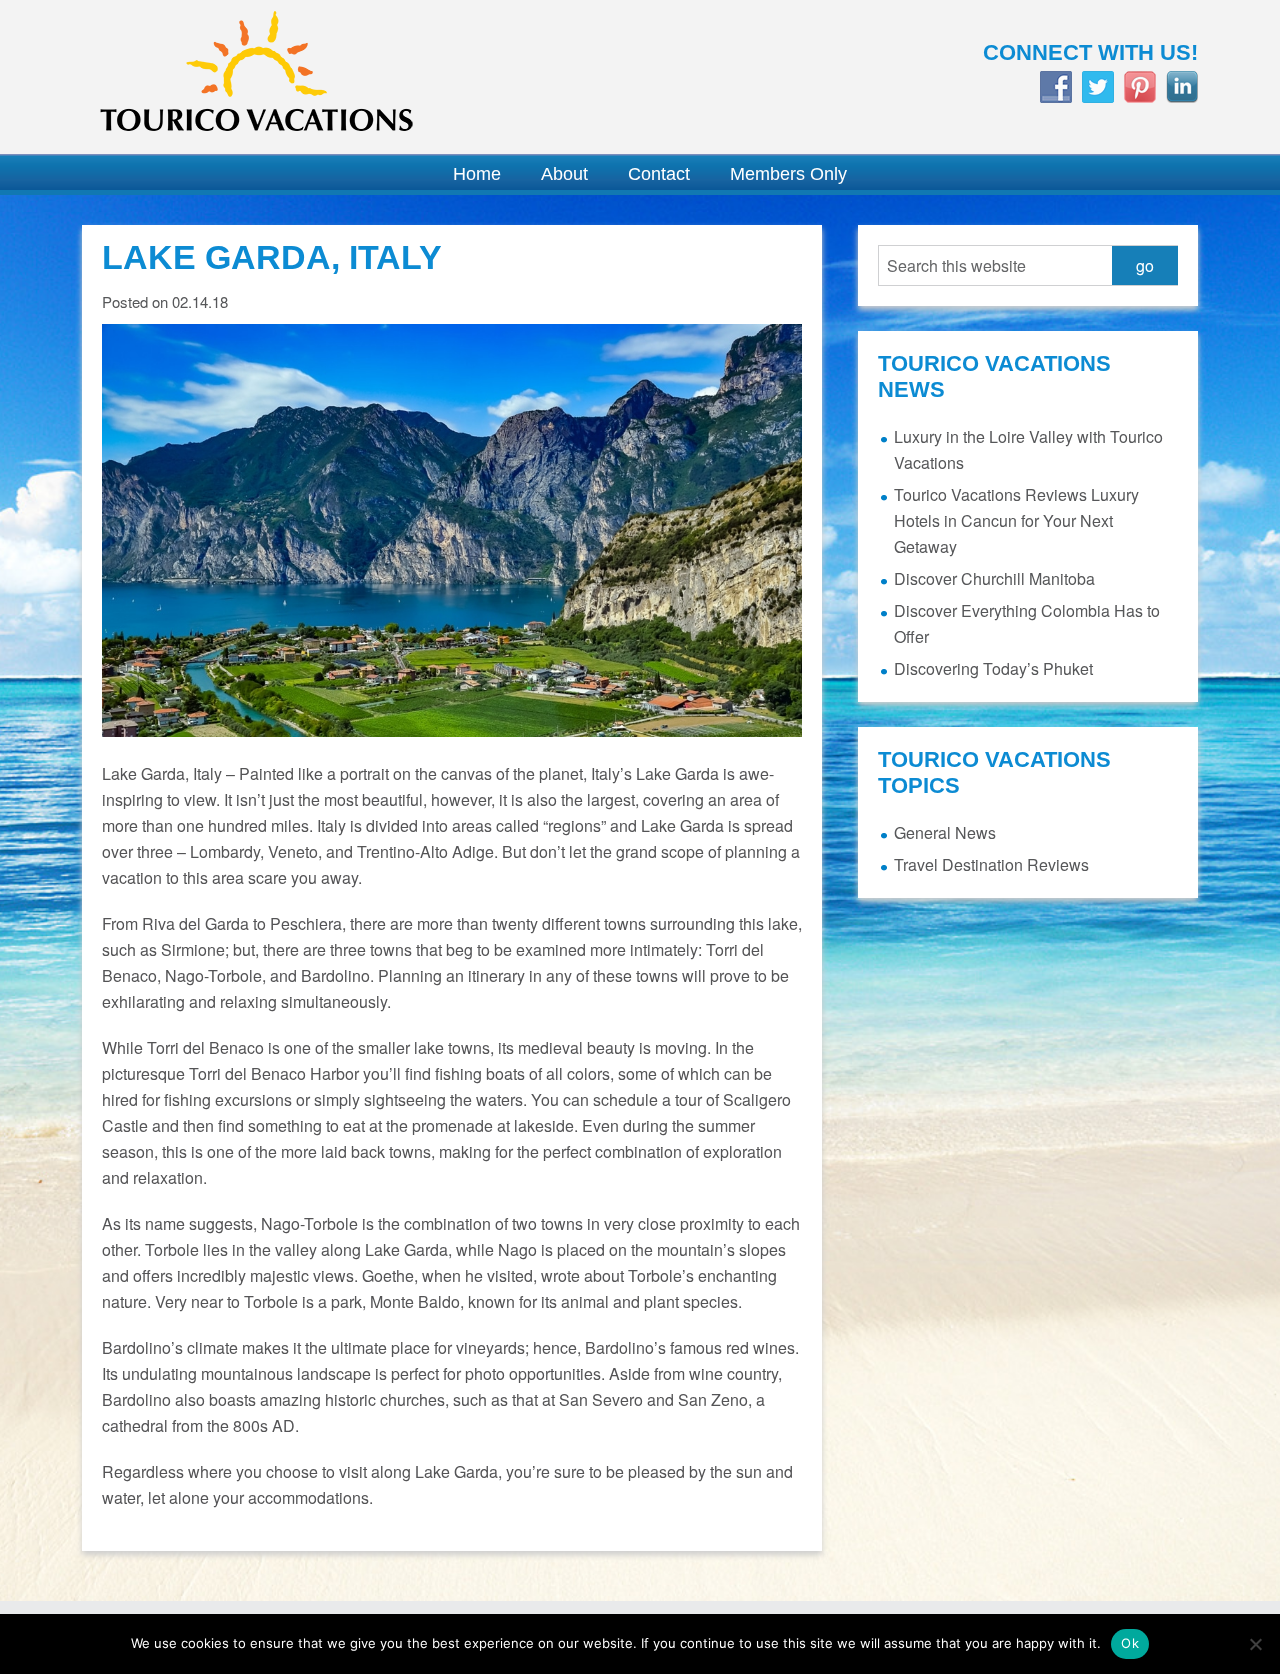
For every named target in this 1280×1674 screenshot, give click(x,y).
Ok (1130, 1643)
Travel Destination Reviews (991, 864)
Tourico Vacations (350, 77)
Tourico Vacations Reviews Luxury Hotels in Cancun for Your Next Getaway (1016, 520)
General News (945, 832)
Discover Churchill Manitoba (994, 578)
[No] (1255, 1644)
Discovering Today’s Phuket (993, 668)
